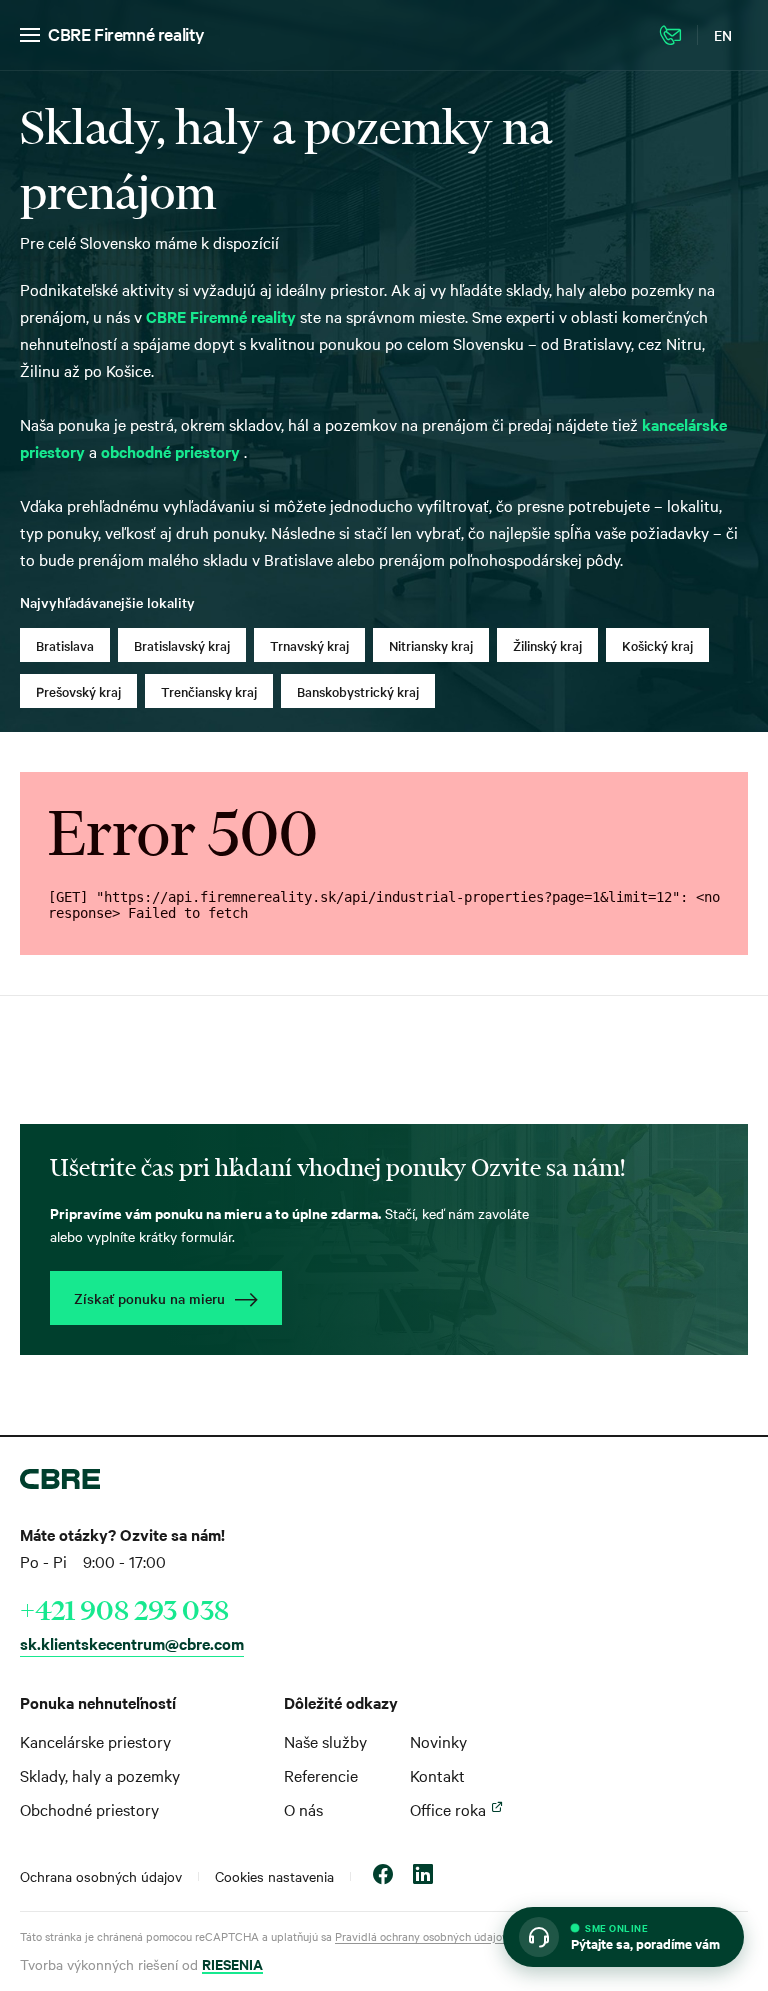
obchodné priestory (172, 451)
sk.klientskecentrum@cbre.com (132, 1643)
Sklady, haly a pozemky (100, 1775)
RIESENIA (232, 1963)
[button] (623, 1937)
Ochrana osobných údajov (101, 1876)
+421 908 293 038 (124, 1610)
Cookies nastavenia (274, 1876)
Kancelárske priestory (95, 1741)
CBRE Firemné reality (126, 33)
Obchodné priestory (89, 1809)
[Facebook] (383, 1876)
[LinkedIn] (423, 1876)
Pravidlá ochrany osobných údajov (421, 1936)
